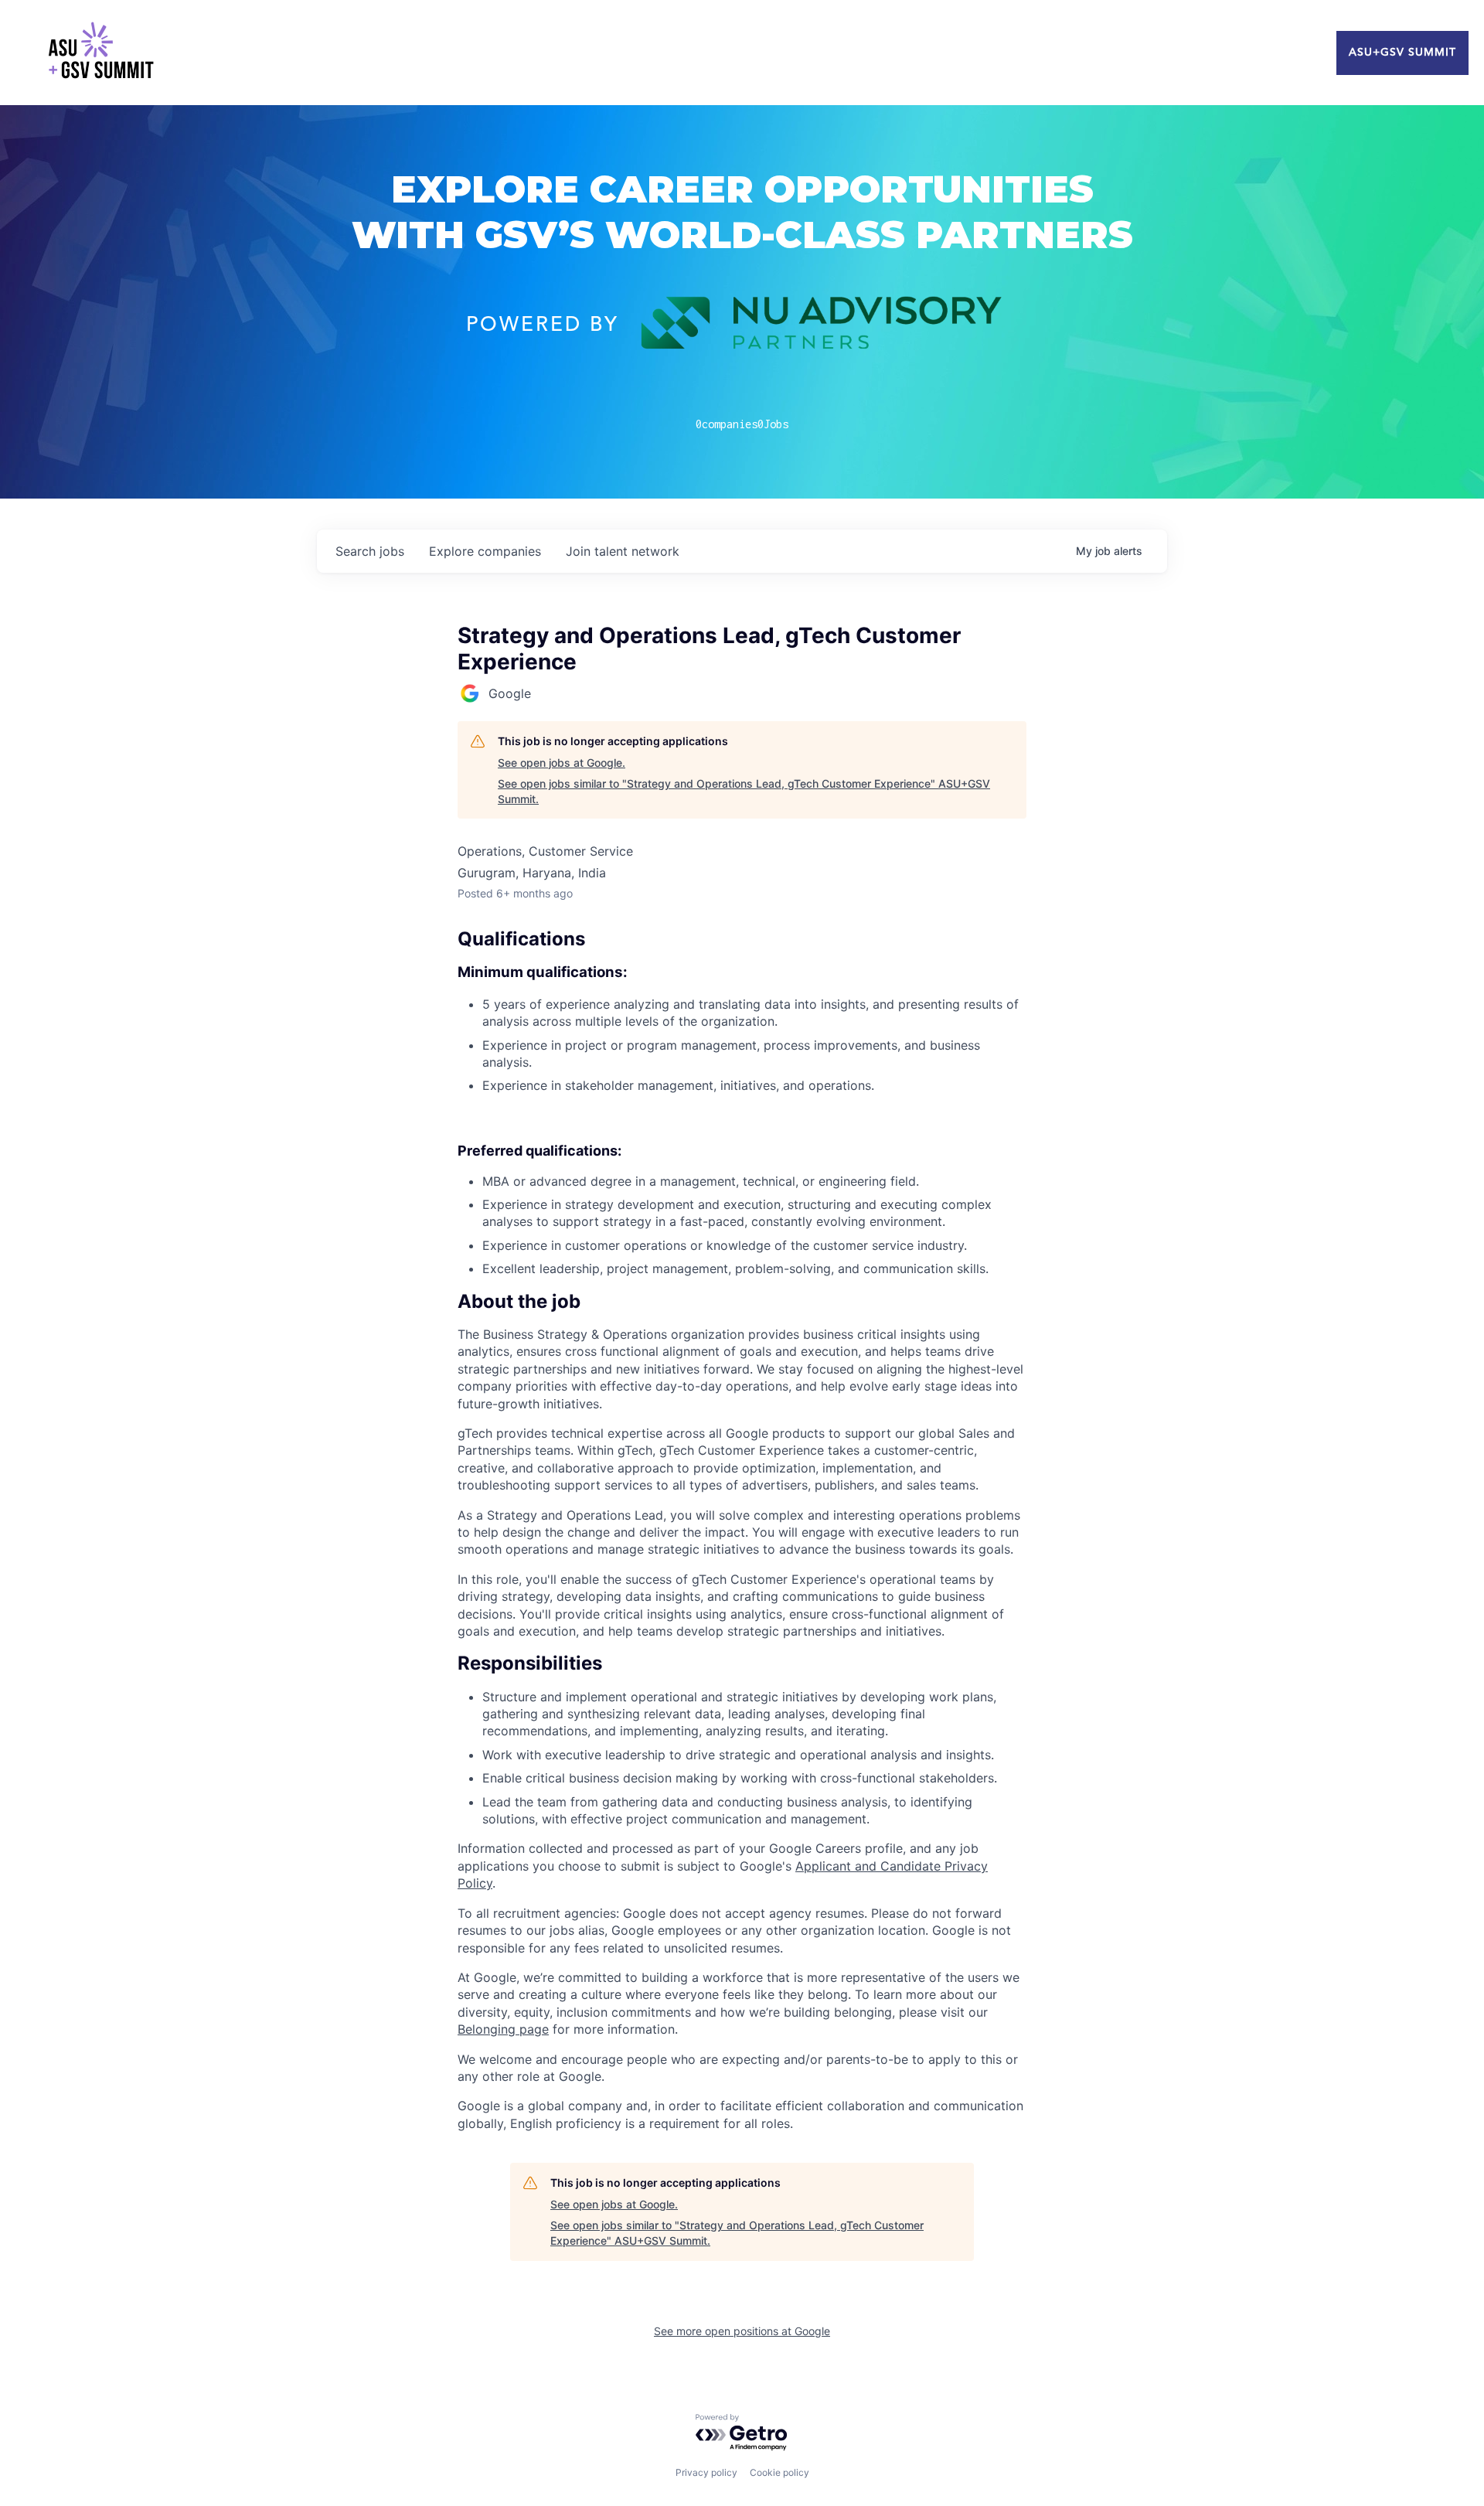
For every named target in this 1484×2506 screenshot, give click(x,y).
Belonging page (503, 2029)
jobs (370, 551)
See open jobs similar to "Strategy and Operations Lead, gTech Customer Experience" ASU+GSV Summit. (744, 791)
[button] (742, 1302)
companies (485, 551)
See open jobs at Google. (562, 763)
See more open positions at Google (742, 2331)
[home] (100, 53)
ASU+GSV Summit (1402, 53)
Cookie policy (779, 2472)
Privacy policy (706, 2472)
